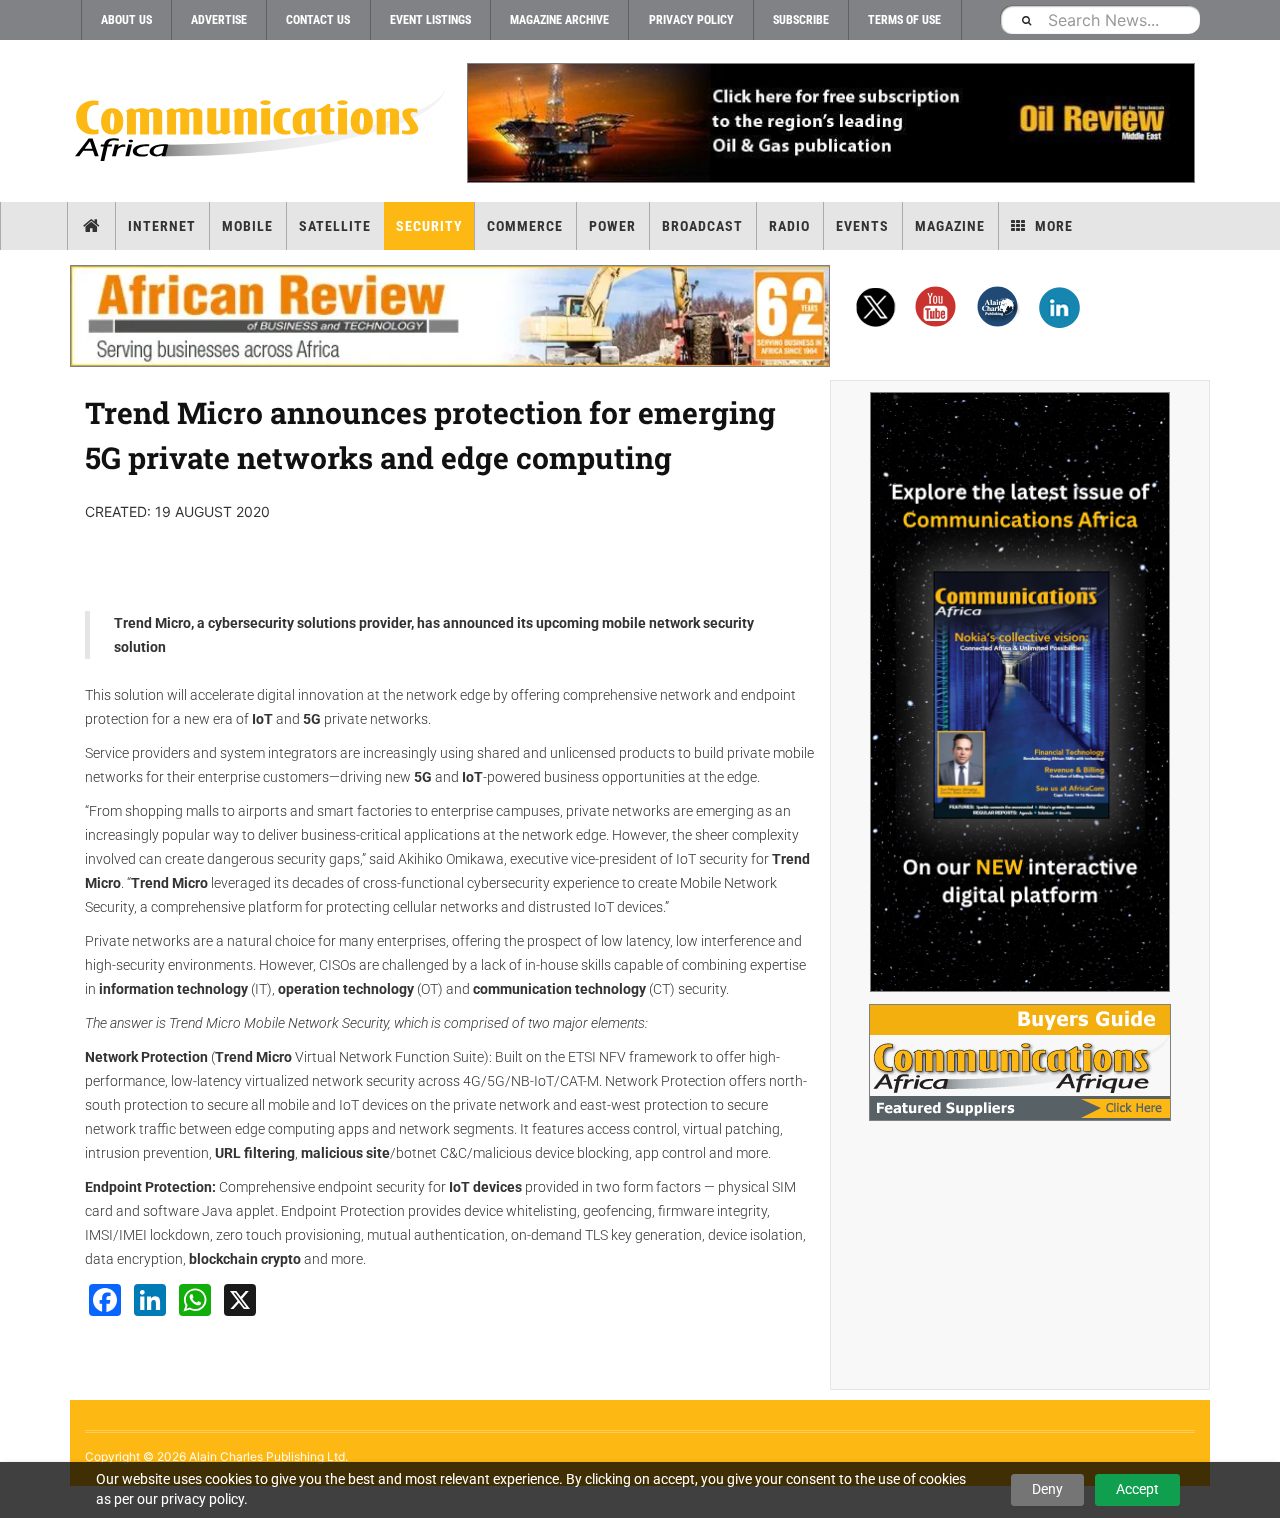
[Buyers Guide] (1020, 1062)
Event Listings (430, 20)
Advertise (219, 20)
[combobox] (1100, 19)
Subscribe (801, 20)
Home (91, 226)
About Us (126, 20)
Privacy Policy (691, 20)
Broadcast (702, 226)
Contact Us (318, 20)
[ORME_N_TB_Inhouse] (830, 123)
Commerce (525, 226)
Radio (789, 226)
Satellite (335, 226)
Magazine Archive (559, 20)
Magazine (950, 226)
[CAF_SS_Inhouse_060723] (1020, 692)
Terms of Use (904, 20)
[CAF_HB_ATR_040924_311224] (450, 316)
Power (612, 226)
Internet (162, 226)
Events (862, 226)
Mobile (247, 226)
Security (429, 226)
